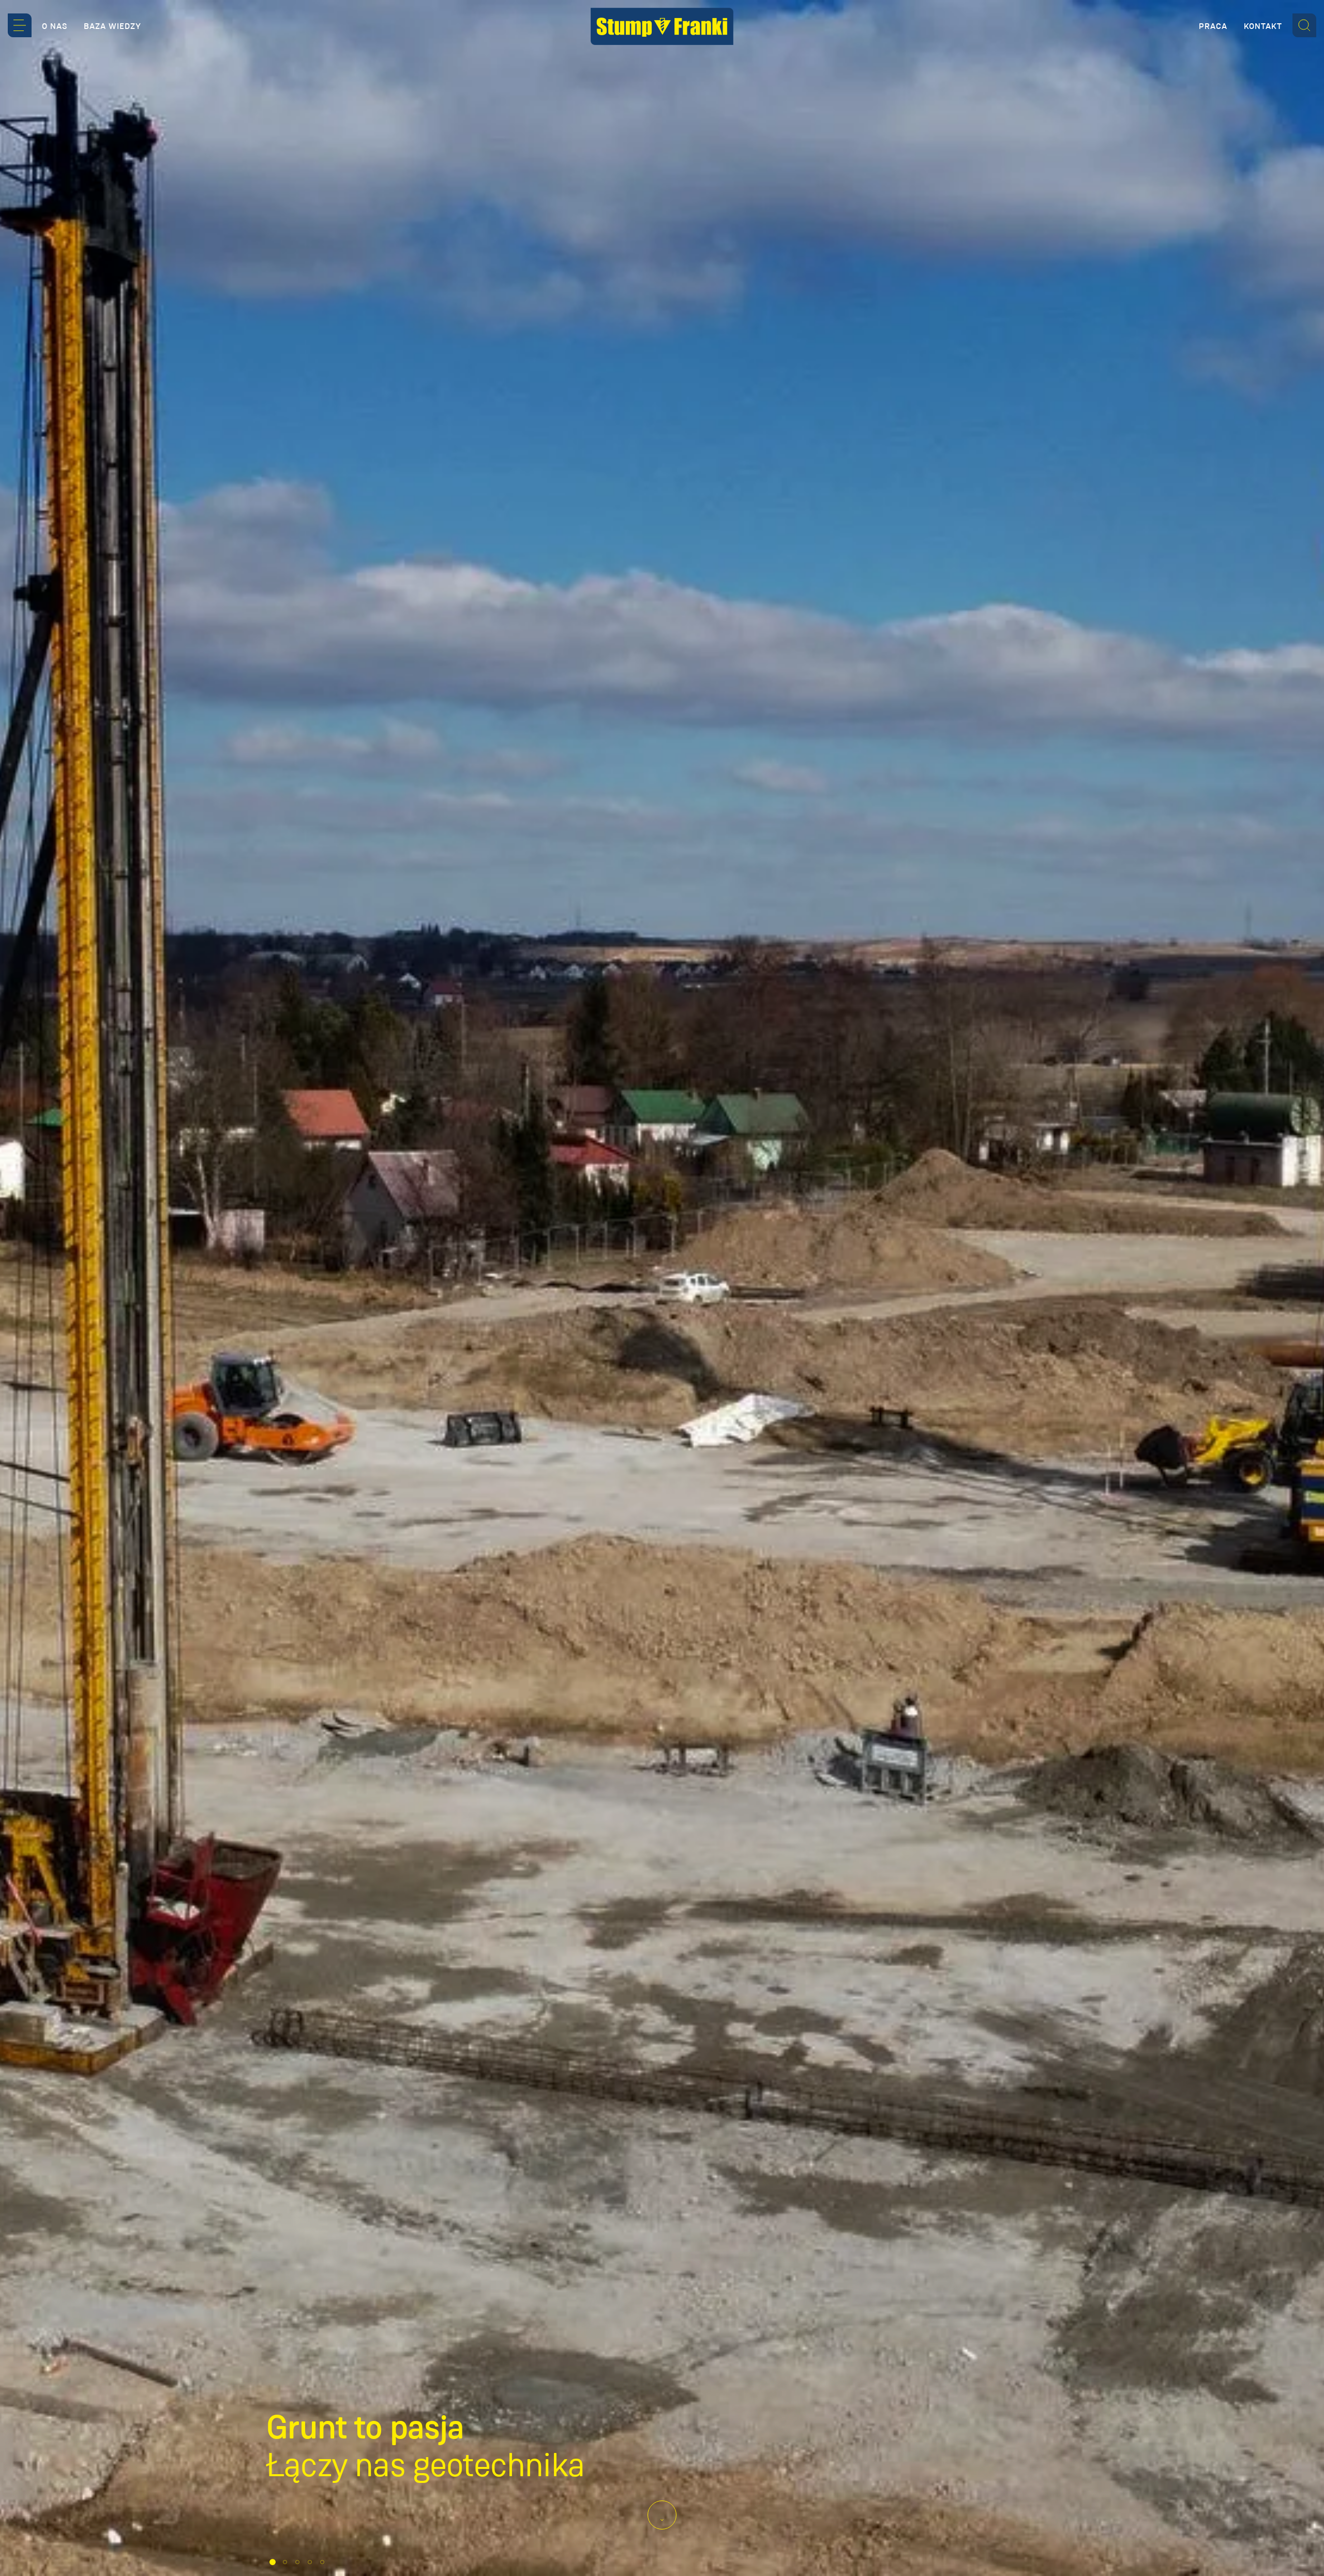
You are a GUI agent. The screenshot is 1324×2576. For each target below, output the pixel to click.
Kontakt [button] (1263, 26)
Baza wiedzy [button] (112, 26)
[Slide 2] (285, 2562)
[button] (20, 25)
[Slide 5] (322, 2562)
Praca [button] (1213, 26)
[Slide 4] (310, 2562)
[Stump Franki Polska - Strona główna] (662, 26)
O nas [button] (55, 26)
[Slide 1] (273, 2562)
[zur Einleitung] (662, 2515)
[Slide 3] (297, 2562)
